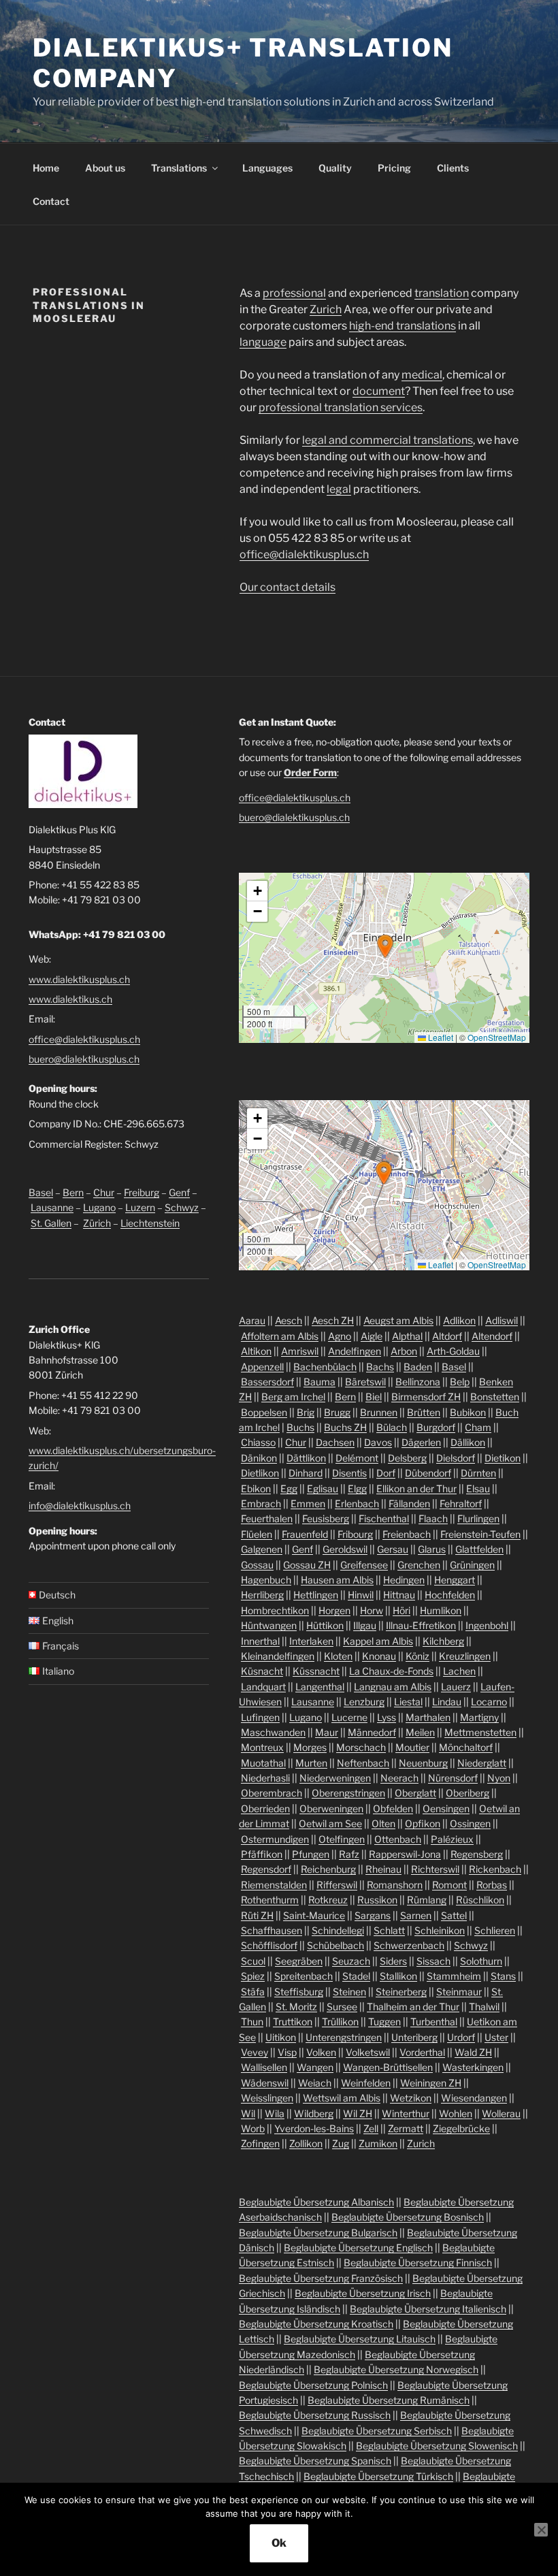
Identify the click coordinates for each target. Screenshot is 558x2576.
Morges (310, 1747)
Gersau (393, 1549)
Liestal (408, 1702)
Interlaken (311, 1641)
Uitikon (281, 2037)
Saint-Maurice (314, 1915)
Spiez (253, 1976)
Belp (460, 1382)
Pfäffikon (262, 1854)
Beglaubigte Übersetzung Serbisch (377, 2431)
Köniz (417, 1656)
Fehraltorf (461, 1503)
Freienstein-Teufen (480, 1534)
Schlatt (389, 1930)
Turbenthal (434, 2022)
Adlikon (459, 1320)
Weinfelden (366, 2083)
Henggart (455, 1580)
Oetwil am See (330, 1823)
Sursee (342, 2007)
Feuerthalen (267, 1518)
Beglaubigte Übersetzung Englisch (358, 2248)
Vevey (255, 2052)
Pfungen (311, 1854)
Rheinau (383, 1869)
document (379, 391)
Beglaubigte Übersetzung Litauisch (360, 2339)
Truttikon (293, 2022)
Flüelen (257, 1534)
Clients (453, 168)
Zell (371, 2128)
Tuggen (384, 2022)
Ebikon (256, 1488)
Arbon (404, 1351)
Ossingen (470, 1823)
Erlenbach (357, 1503)
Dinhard (306, 1473)
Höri (401, 1610)
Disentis (349, 1473)
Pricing (394, 168)
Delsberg (407, 1458)
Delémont (357, 1458)
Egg (289, 1488)
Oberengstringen (348, 1793)
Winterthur (406, 2113)
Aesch (289, 1320)
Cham (478, 1427)
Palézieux (452, 1839)
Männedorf (372, 1732)
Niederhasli (265, 1778)
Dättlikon (306, 1458)
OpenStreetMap (497, 1037)
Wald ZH (473, 2052)
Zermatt (406, 2128)
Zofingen (260, 2143)
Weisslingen (267, 2098)
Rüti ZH (257, 1915)
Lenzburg (364, 1702)
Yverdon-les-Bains (314, 2128)
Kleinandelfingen (278, 1656)
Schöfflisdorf (269, 1945)
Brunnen (379, 1412)
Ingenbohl (487, 1625)
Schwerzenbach (409, 1945)
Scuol (253, 1961)
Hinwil (361, 1595)
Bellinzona (418, 1382)
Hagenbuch (266, 1580)
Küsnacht (262, 1671)
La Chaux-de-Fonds (391, 1671)
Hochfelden (450, 1595)
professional (294, 293)
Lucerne (349, 1717)
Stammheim (454, 1976)
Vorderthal (422, 2052)
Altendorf (492, 1336)
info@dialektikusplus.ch (80, 1506)
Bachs (380, 1367)
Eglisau (323, 1488)
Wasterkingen (473, 2067)
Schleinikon (440, 1930)
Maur (327, 1732)
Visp (287, 2052)
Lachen (459, 1671)
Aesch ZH (333, 1320)
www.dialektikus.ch (70, 999)
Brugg (337, 1412)
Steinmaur (459, 1992)
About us (105, 168)
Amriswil (300, 1351)
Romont (449, 1885)
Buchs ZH (345, 1427)
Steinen (349, 1992)
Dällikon (468, 1442)
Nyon (499, 1778)
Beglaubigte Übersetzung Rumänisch (389, 2400)
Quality (335, 168)
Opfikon (423, 1823)
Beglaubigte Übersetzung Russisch (315, 2415)
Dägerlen (421, 1442)
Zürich (97, 1223)
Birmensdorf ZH (426, 1397)
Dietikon (503, 1458)
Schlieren (495, 1930)
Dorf (386, 1473)
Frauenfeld (305, 1534)
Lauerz (456, 1687)
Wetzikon (411, 2098)
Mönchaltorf (466, 1747)
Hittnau (399, 1595)
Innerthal (260, 1641)
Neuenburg (423, 1763)
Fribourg (355, 1534)
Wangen (315, 2067)
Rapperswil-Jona (405, 1854)
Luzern (140, 1207)
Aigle (372, 1336)
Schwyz (182, 1207)
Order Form (310, 772)
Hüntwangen (269, 1625)
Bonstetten (495, 1397)
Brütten (424, 1412)
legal (339, 489)
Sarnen (416, 1915)
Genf (179, 1192)
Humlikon (441, 1610)
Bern (73, 1192)
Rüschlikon (480, 1900)
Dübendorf (428, 1473)
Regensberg (477, 1854)
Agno (340, 1336)
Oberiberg (467, 1793)
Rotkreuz (328, 1900)
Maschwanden (273, 1732)
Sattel (454, 1915)
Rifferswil (337, 1885)
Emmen (308, 1503)
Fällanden (409, 1503)
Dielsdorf (456, 1458)
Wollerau (501, 2113)
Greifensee (364, 1565)
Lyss (387, 1717)
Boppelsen (264, 1412)
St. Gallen (51, 1223)
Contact (51, 201)
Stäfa (253, 1992)
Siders (393, 1961)
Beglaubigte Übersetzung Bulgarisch (318, 2233)
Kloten (338, 1656)
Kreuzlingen (465, 1656)
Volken (321, 2052)
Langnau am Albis (393, 1687)
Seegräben (299, 1961)
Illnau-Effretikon (421, 1625)
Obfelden (393, 1808)
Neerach (399, 1778)
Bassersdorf (267, 1382)
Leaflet (440, 1037)
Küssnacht (316, 1671)
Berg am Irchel (293, 1397)
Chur (104, 1192)
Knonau (379, 1656)
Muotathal (263, 1763)
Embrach (261, 1503)
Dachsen (335, 1442)
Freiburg (142, 1192)
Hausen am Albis (337, 1580)
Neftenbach (363, 1763)
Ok (279, 2543)
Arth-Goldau (453, 1351)
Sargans (373, 1915)
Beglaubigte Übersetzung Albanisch (316, 2202)
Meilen (420, 1732)
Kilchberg (443, 1641)
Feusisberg (326, 1518)
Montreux (262, 1747)
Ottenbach (398, 1839)
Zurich (326, 309)
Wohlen (456, 2113)
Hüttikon (325, 1625)
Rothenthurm (270, 1900)
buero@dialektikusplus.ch (84, 1059)
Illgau (365, 1625)
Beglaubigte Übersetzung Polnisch (313, 2385)
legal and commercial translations (388, 440)
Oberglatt (415, 1793)
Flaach (433, 1518)
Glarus (432, 1549)
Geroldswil (345, 1549)
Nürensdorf (453, 1778)
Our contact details (288, 587)
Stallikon (398, 1976)
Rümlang (427, 1900)
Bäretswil (365, 1382)
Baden (418, 1367)
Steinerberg (401, 1992)
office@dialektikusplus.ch (304, 554)
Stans (503, 1976)
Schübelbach (335, 1945)
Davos (378, 1442)
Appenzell (262, 1367)
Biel (374, 1397)
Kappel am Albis (378, 1641)
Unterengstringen (344, 2037)
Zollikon (306, 2143)
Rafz (349, 1854)
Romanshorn (395, 1885)
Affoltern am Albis (280, 1336)
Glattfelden (479, 1549)
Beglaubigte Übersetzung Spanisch (315, 2461)
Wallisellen (264, 2067)
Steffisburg (299, 1992)
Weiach (315, 2083)
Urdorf (461, 2037)
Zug (341, 2143)
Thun (252, 2022)
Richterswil (435, 1869)
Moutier (412, 1747)
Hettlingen (316, 1595)
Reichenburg (328, 1869)
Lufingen (260, 1717)
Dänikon (259, 1458)
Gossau (257, 1565)
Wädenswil (265, 2083)
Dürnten (478, 1473)
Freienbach (407, 1534)
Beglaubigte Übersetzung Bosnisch (408, 2217)
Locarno (489, 1702)
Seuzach (351, 1961)
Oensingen (446, 1808)
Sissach (433, 1961)
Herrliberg (262, 1595)
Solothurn (481, 1961)
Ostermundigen (275, 1839)
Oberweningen (331, 1808)
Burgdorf (436, 1427)
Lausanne (52, 1207)
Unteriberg (414, 2037)
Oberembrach (272, 1793)
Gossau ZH (307, 1565)
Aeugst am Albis (398, 1320)
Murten (311, 1763)
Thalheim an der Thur (413, 2007)
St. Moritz (296, 2007)
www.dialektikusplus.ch (79, 979)
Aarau (252, 1320)
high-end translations (403, 326)
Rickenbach (495, 1869)
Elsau (478, 1488)
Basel (41, 1192)
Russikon (377, 1900)
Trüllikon (340, 2022)
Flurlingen (478, 1518)
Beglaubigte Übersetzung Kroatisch (316, 2324)
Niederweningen (335, 1778)
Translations (179, 168)
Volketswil (368, 2052)
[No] (541, 2530)
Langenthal (320, 1687)
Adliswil (502, 1320)
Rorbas (492, 1885)
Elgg (357, 1488)
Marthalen (428, 1717)
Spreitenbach (303, 1976)
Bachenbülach (325, 1367)
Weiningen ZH (431, 2083)
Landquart (263, 1687)
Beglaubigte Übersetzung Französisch (321, 2278)
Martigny (479, 1717)
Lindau (447, 1702)
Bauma (319, 1382)
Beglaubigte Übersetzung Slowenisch (437, 2446)
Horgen (334, 1610)
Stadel (356, 1976)
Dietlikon (260, 1473)
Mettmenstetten (480, 1732)
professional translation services (341, 407)
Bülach (392, 1427)
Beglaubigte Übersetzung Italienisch (428, 2309)
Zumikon (378, 2143)
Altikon (256, 1351)
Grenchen (419, 1565)
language (263, 342)
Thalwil (484, 2007)
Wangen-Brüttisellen (388, 2067)
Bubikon (468, 1412)
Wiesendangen (474, 2098)
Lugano (99, 1207)
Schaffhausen (272, 1930)
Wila (275, 2113)
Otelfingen (342, 1839)
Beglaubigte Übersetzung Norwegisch (396, 2369)
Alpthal (407, 1336)
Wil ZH (358, 2113)
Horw (372, 1610)
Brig (306, 1412)
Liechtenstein (150, 1223)
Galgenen (262, 1549)
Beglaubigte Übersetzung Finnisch (418, 2263)
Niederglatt (482, 1763)
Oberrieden (265, 1808)
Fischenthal (384, 1518)
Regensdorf (266, 1869)
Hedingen (404, 1580)
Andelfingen (355, 1351)
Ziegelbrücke (461, 2128)
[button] (385, 946)
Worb (253, 2128)
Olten (383, 1823)
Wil (248, 2113)
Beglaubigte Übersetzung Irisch (363, 2293)
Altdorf (447, 1336)
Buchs (300, 1427)
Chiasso (258, 1442)
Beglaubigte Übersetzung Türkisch (378, 2476)
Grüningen (472, 1565)
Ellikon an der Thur (416, 1488)
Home (46, 168)
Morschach (361, 1747)
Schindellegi (338, 1930)
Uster (496, 2037)
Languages (267, 168)
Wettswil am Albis (342, 2098)
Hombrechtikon (275, 1610)
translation (442, 293)
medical (422, 375)
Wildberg (314, 2113)
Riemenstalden (274, 1885)
